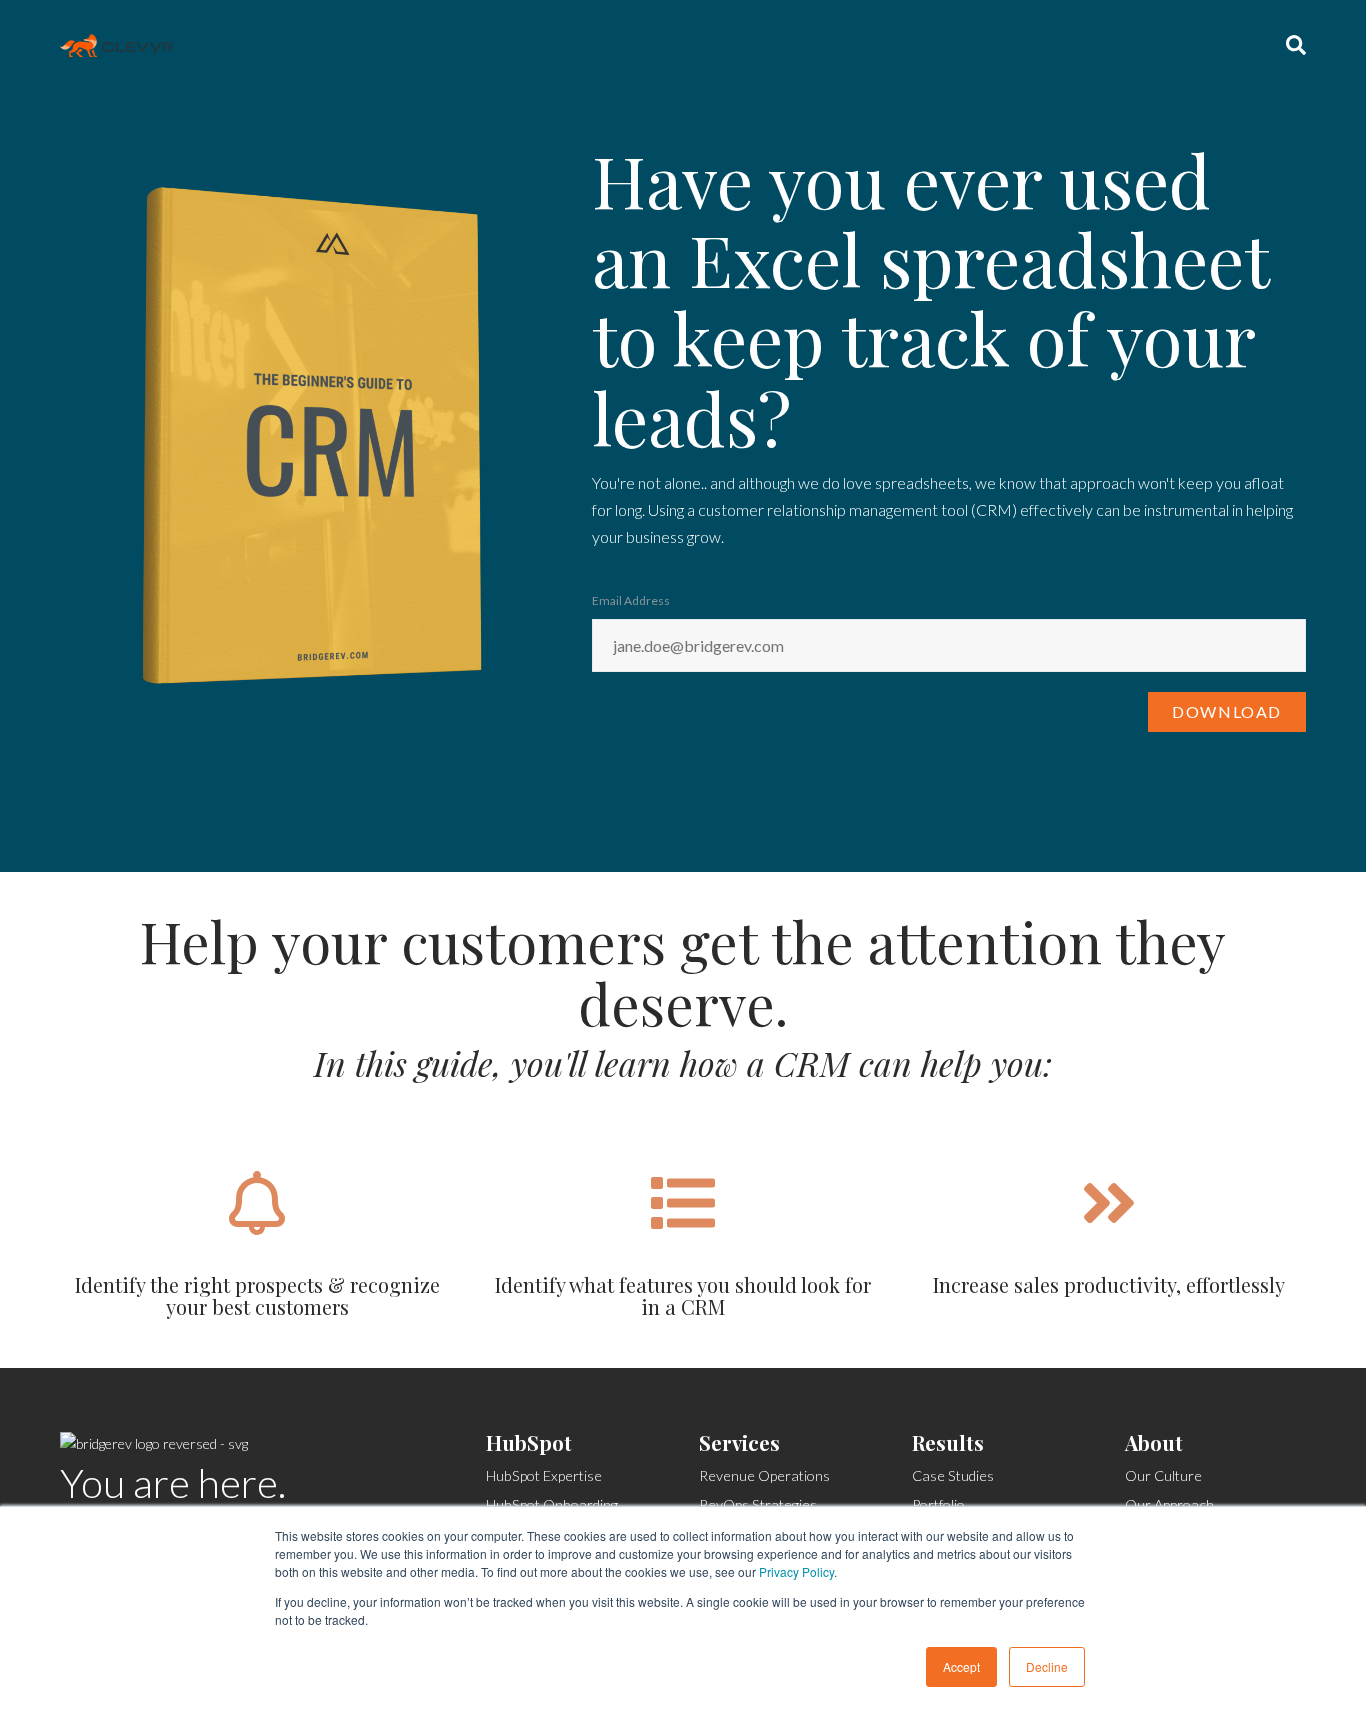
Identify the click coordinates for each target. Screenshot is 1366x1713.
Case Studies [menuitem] (953, 1475)
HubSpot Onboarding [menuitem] (552, 1504)
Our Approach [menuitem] (1169, 1504)
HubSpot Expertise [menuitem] (544, 1475)
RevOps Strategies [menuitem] (758, 1504)
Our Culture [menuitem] (1163, 1475)
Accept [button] (961, 1666)
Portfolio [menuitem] (938, 1504)
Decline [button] (1047, 1666)
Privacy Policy (796, 1571)
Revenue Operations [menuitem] (764, 1475)
